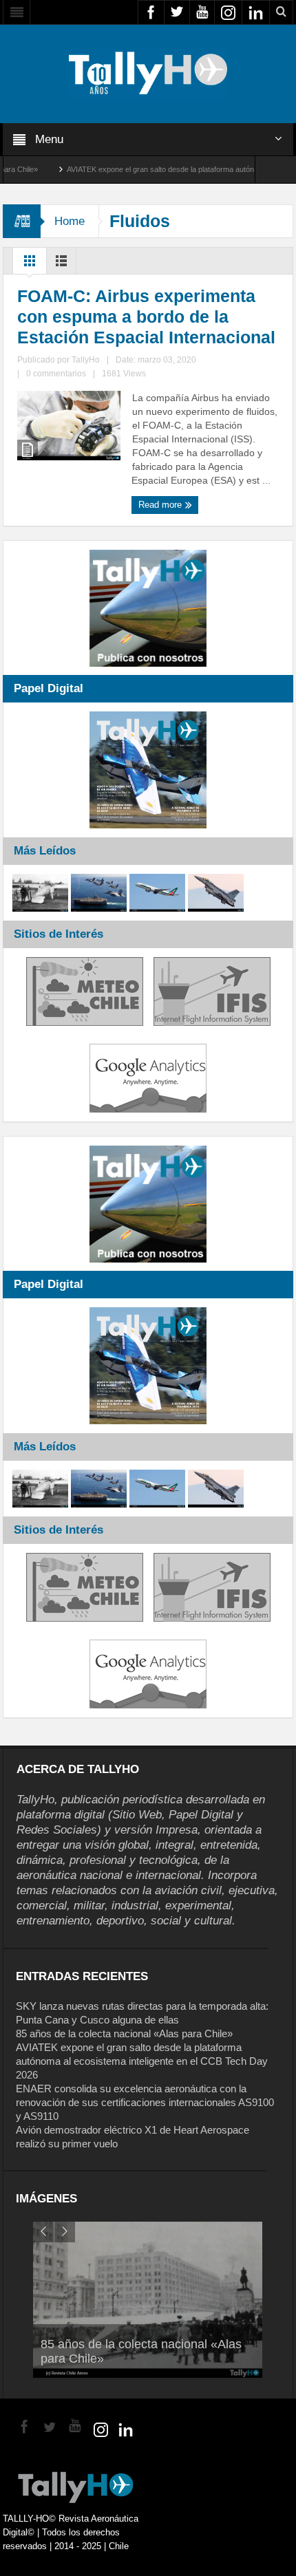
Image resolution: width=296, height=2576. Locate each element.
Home (70, 221)
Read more (161, 505)
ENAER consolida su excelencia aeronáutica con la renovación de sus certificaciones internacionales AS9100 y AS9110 (145, 2102)
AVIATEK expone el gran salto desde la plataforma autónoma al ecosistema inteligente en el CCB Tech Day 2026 (142, 2061)
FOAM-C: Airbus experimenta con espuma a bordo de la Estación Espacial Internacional (146, 316)
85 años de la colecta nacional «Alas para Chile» (124, 2033)
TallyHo (86, 360)
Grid (30, 264)
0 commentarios (56, 374)
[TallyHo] (148, 73)
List (61, 264)
